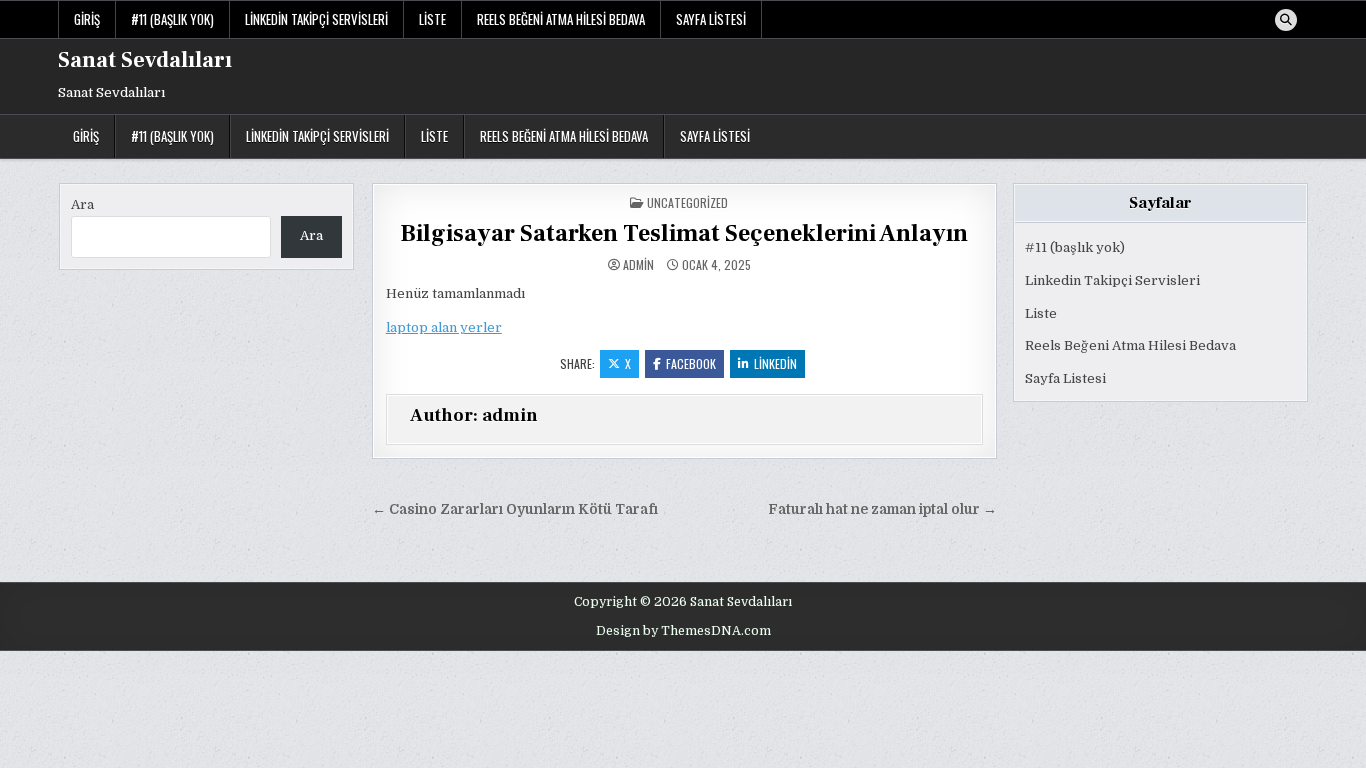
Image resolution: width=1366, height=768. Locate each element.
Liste (432, 19)
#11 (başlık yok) (172, 19)
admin (638, 265)
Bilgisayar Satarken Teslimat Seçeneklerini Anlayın (684, 233)
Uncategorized (687, 202)
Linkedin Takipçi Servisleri (316, 19)
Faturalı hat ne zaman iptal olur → (882, 509)
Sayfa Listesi (711, 19)
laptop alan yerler (444, 327)
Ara (82, 204)
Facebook (691, 363)
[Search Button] (1286, 20)
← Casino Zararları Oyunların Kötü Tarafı (515, 509)
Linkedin (775, 363)
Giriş (87, 19)
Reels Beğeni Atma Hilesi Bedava (561, 19)
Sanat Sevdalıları (145, 60)
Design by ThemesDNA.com (683, 631)
